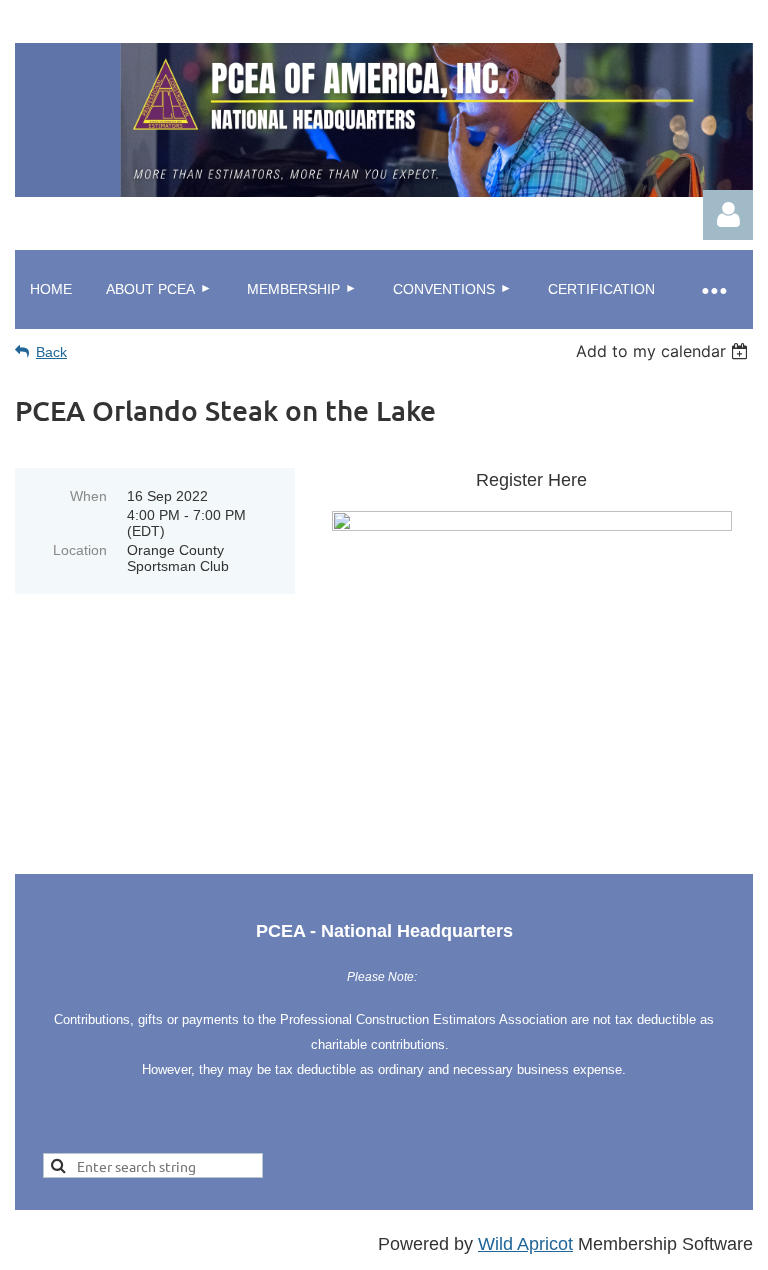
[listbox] (664, 351)
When (88, 496)
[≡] (713, 289)
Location (80, 550)
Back (51, 352)
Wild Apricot (525, 1244)
